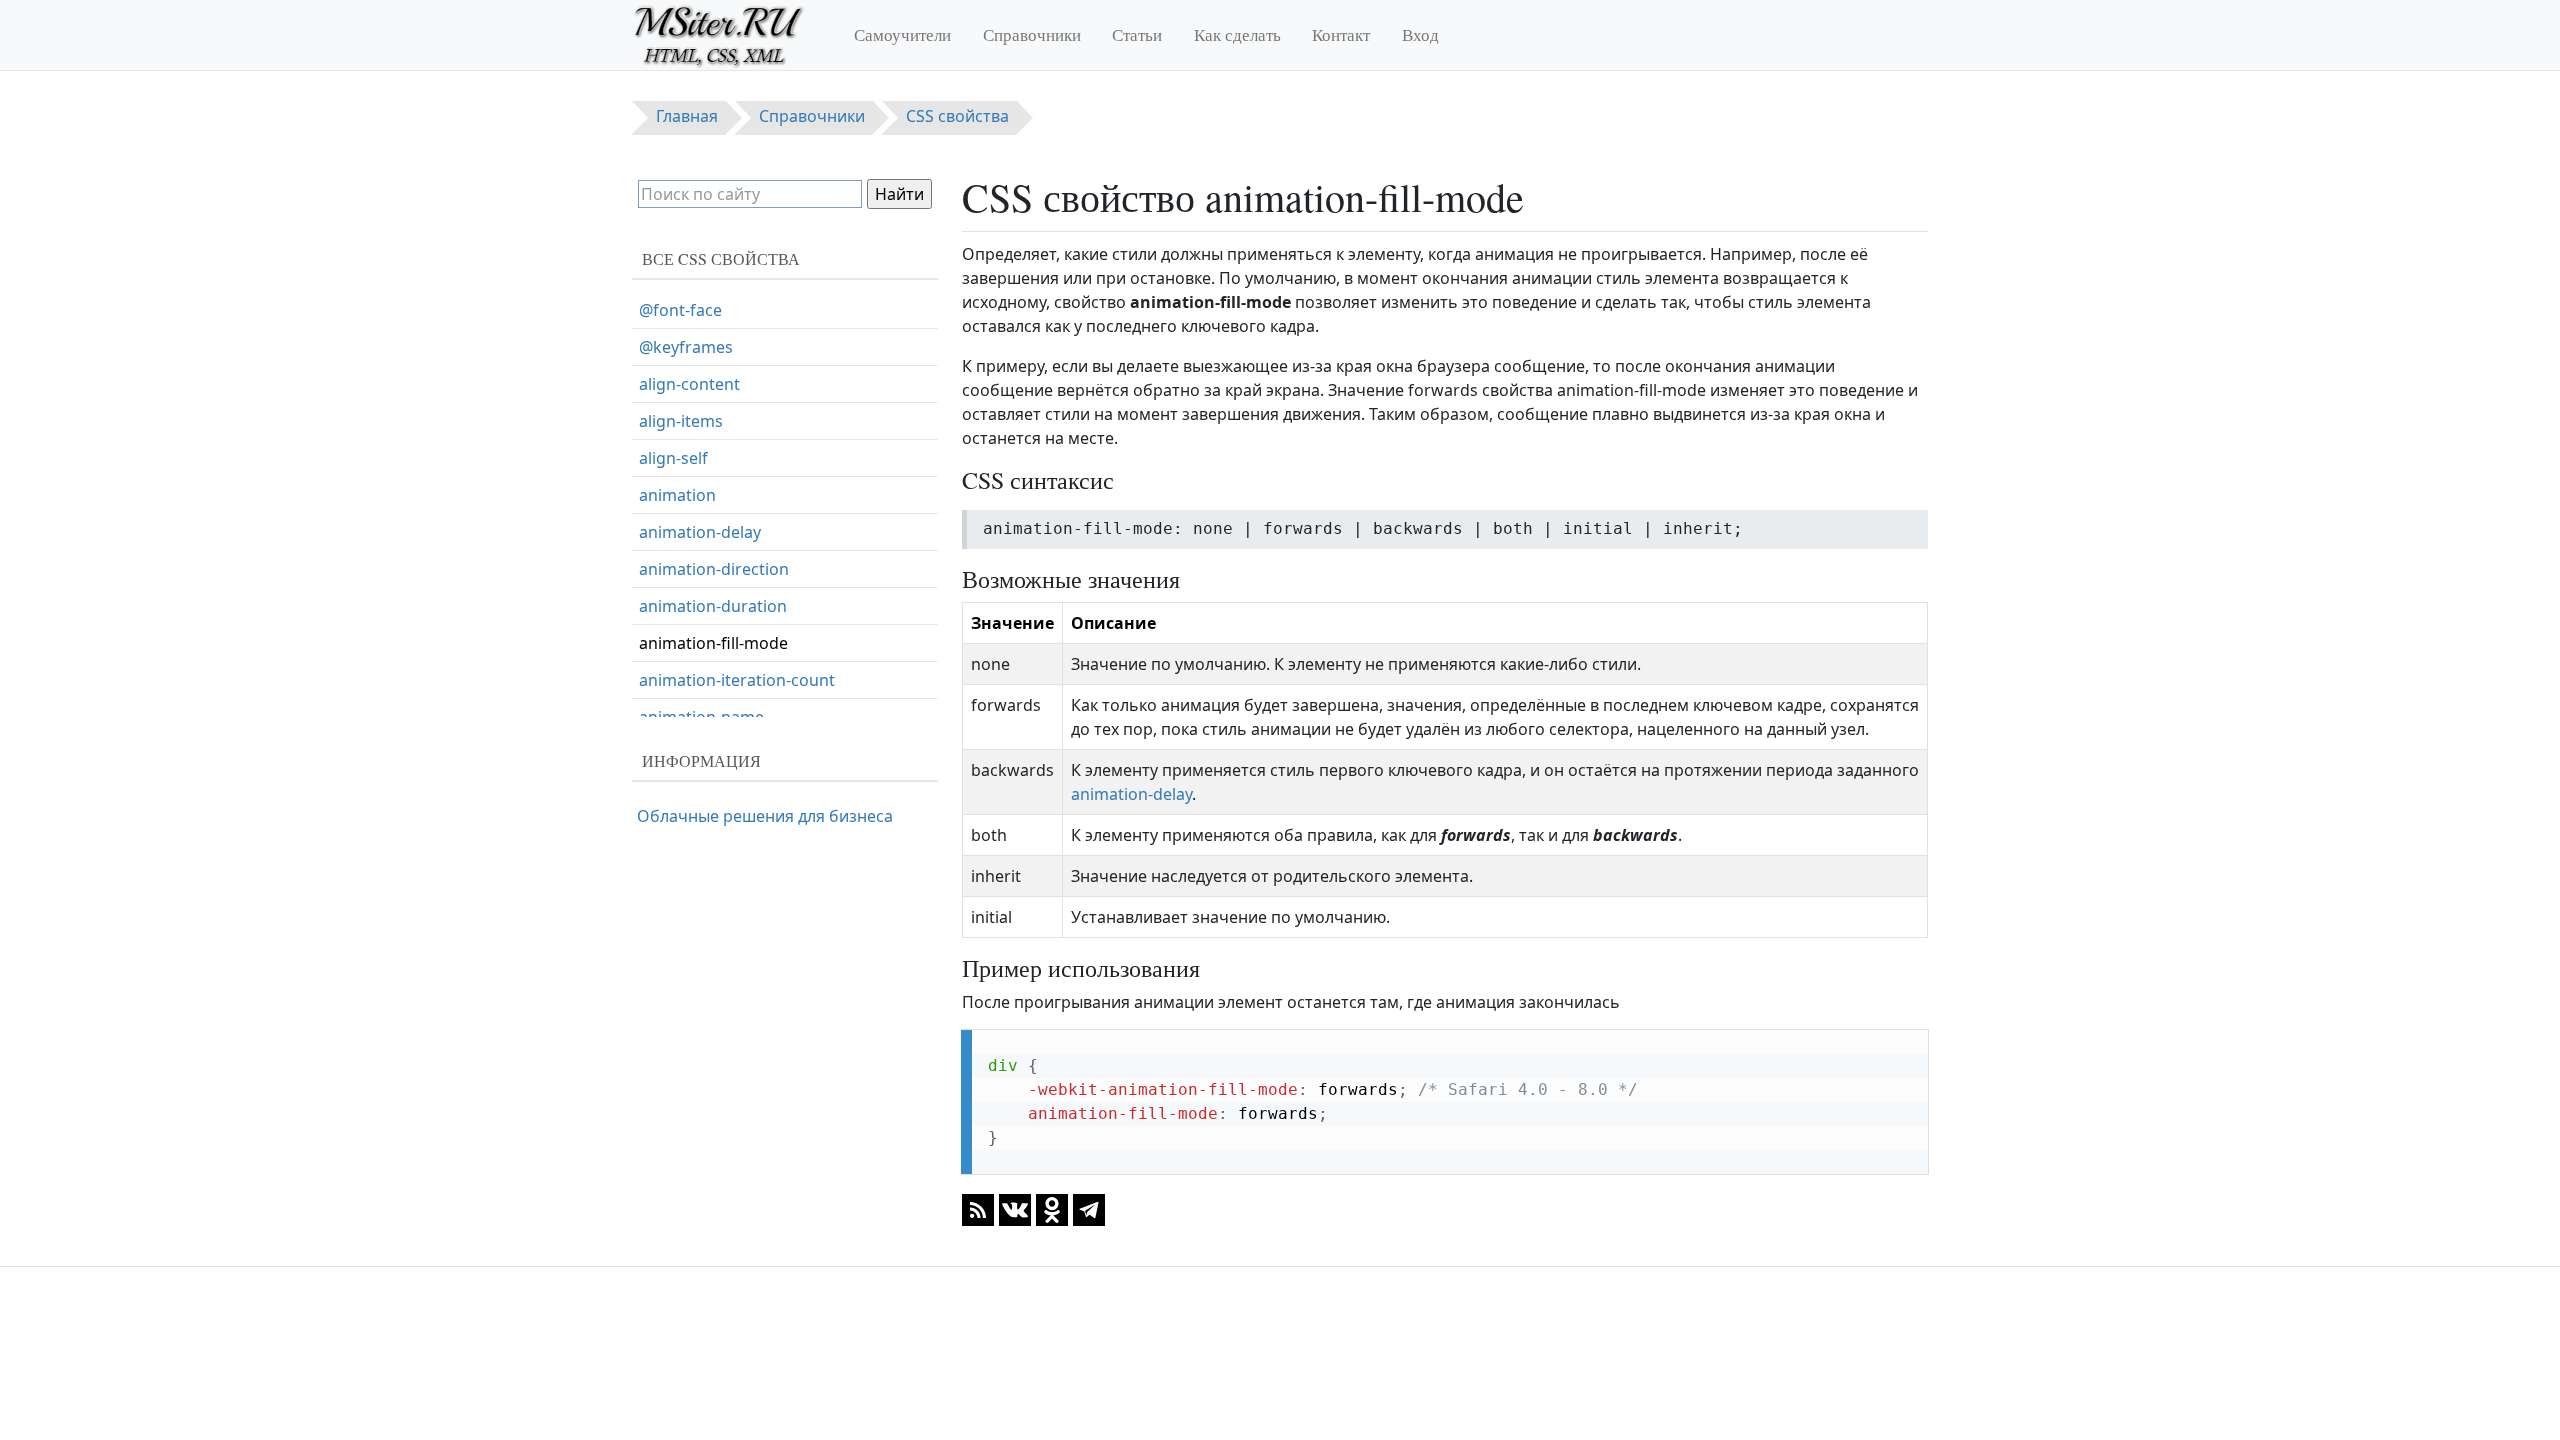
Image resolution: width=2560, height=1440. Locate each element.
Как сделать (1237, 34)
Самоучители (902, 34)
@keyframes (686, 347)
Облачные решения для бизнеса (765, 816)
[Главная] (727, 35)
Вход (1420, 34)
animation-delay (1131, 794)
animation (677, 495)
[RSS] (978, 1209)
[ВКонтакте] (1015, 1209)
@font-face (680, 310)
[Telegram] (1089, 1209)
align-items (681, 421)
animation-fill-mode (713, 643)
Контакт (1341, 34)
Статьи (1137, 34)
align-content (689, 384)
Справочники (1032, 34)
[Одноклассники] (1052, 1209)
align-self (673, 458)
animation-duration (713, 606)
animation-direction (714, 569)
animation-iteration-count (737, 680)
